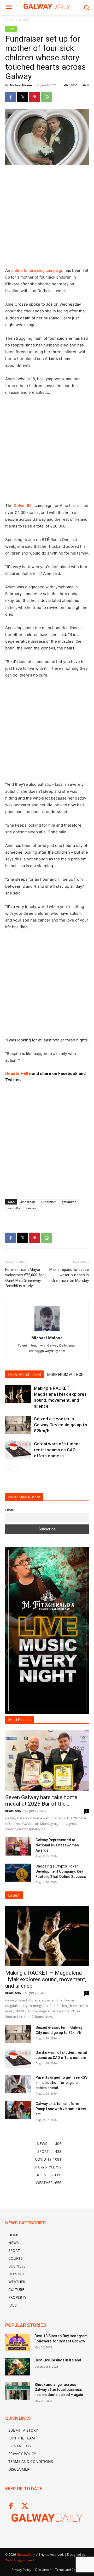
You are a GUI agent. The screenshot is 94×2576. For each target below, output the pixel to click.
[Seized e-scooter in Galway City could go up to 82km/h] (18, 1425)
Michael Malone (21, 85)
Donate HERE (18, 1074)
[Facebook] (10, 97)
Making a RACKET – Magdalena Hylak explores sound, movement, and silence (46, 1979)
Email (9, 1510)
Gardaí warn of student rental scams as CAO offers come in (57, 1450)
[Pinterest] (34, 97)
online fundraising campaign (37, 270)
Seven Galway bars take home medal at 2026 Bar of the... (41, 1801)
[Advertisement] (47, 218)
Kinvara (31, 1208)
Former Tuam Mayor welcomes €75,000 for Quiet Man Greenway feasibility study (25, 1278)
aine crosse (28, 1202)
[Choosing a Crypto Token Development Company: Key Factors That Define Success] (18, 1873)
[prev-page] (8, 1469)
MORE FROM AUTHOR (65, 1375)
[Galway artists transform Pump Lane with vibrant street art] (18, 2110)
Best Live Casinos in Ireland (58, 2360)
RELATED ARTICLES (25, 1375)
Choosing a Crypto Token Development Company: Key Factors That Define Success (61, 1871)
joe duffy (14, 1208)
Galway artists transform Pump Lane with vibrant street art (61, 2109)
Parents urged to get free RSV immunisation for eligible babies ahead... (61, 2083)
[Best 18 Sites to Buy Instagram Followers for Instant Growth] (18, 2342)
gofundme (69, 1202)
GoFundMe (24, 505)
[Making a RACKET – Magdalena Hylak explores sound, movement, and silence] (18, 1394)
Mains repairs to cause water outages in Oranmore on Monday (69, 1275)
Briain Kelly (13, 1811)
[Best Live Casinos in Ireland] (18, 2366)
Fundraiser (49, 1202)
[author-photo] (47, 1331)
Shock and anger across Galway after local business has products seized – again (59, 2390)
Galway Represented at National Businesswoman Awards (57, 1845)
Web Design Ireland (19, 2560)
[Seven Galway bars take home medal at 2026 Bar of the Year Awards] (47, 1761)
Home (10, 20)
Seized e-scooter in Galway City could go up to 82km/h (61, 1425)
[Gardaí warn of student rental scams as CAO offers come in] (18, 1450)
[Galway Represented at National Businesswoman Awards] (18, 1846)
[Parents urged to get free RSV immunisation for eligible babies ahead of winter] (18, 2084)
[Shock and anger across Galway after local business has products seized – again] (18, 2391)
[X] (22, 97)
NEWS (23, 20)
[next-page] (17, 1469)
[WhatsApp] (46, 97)
